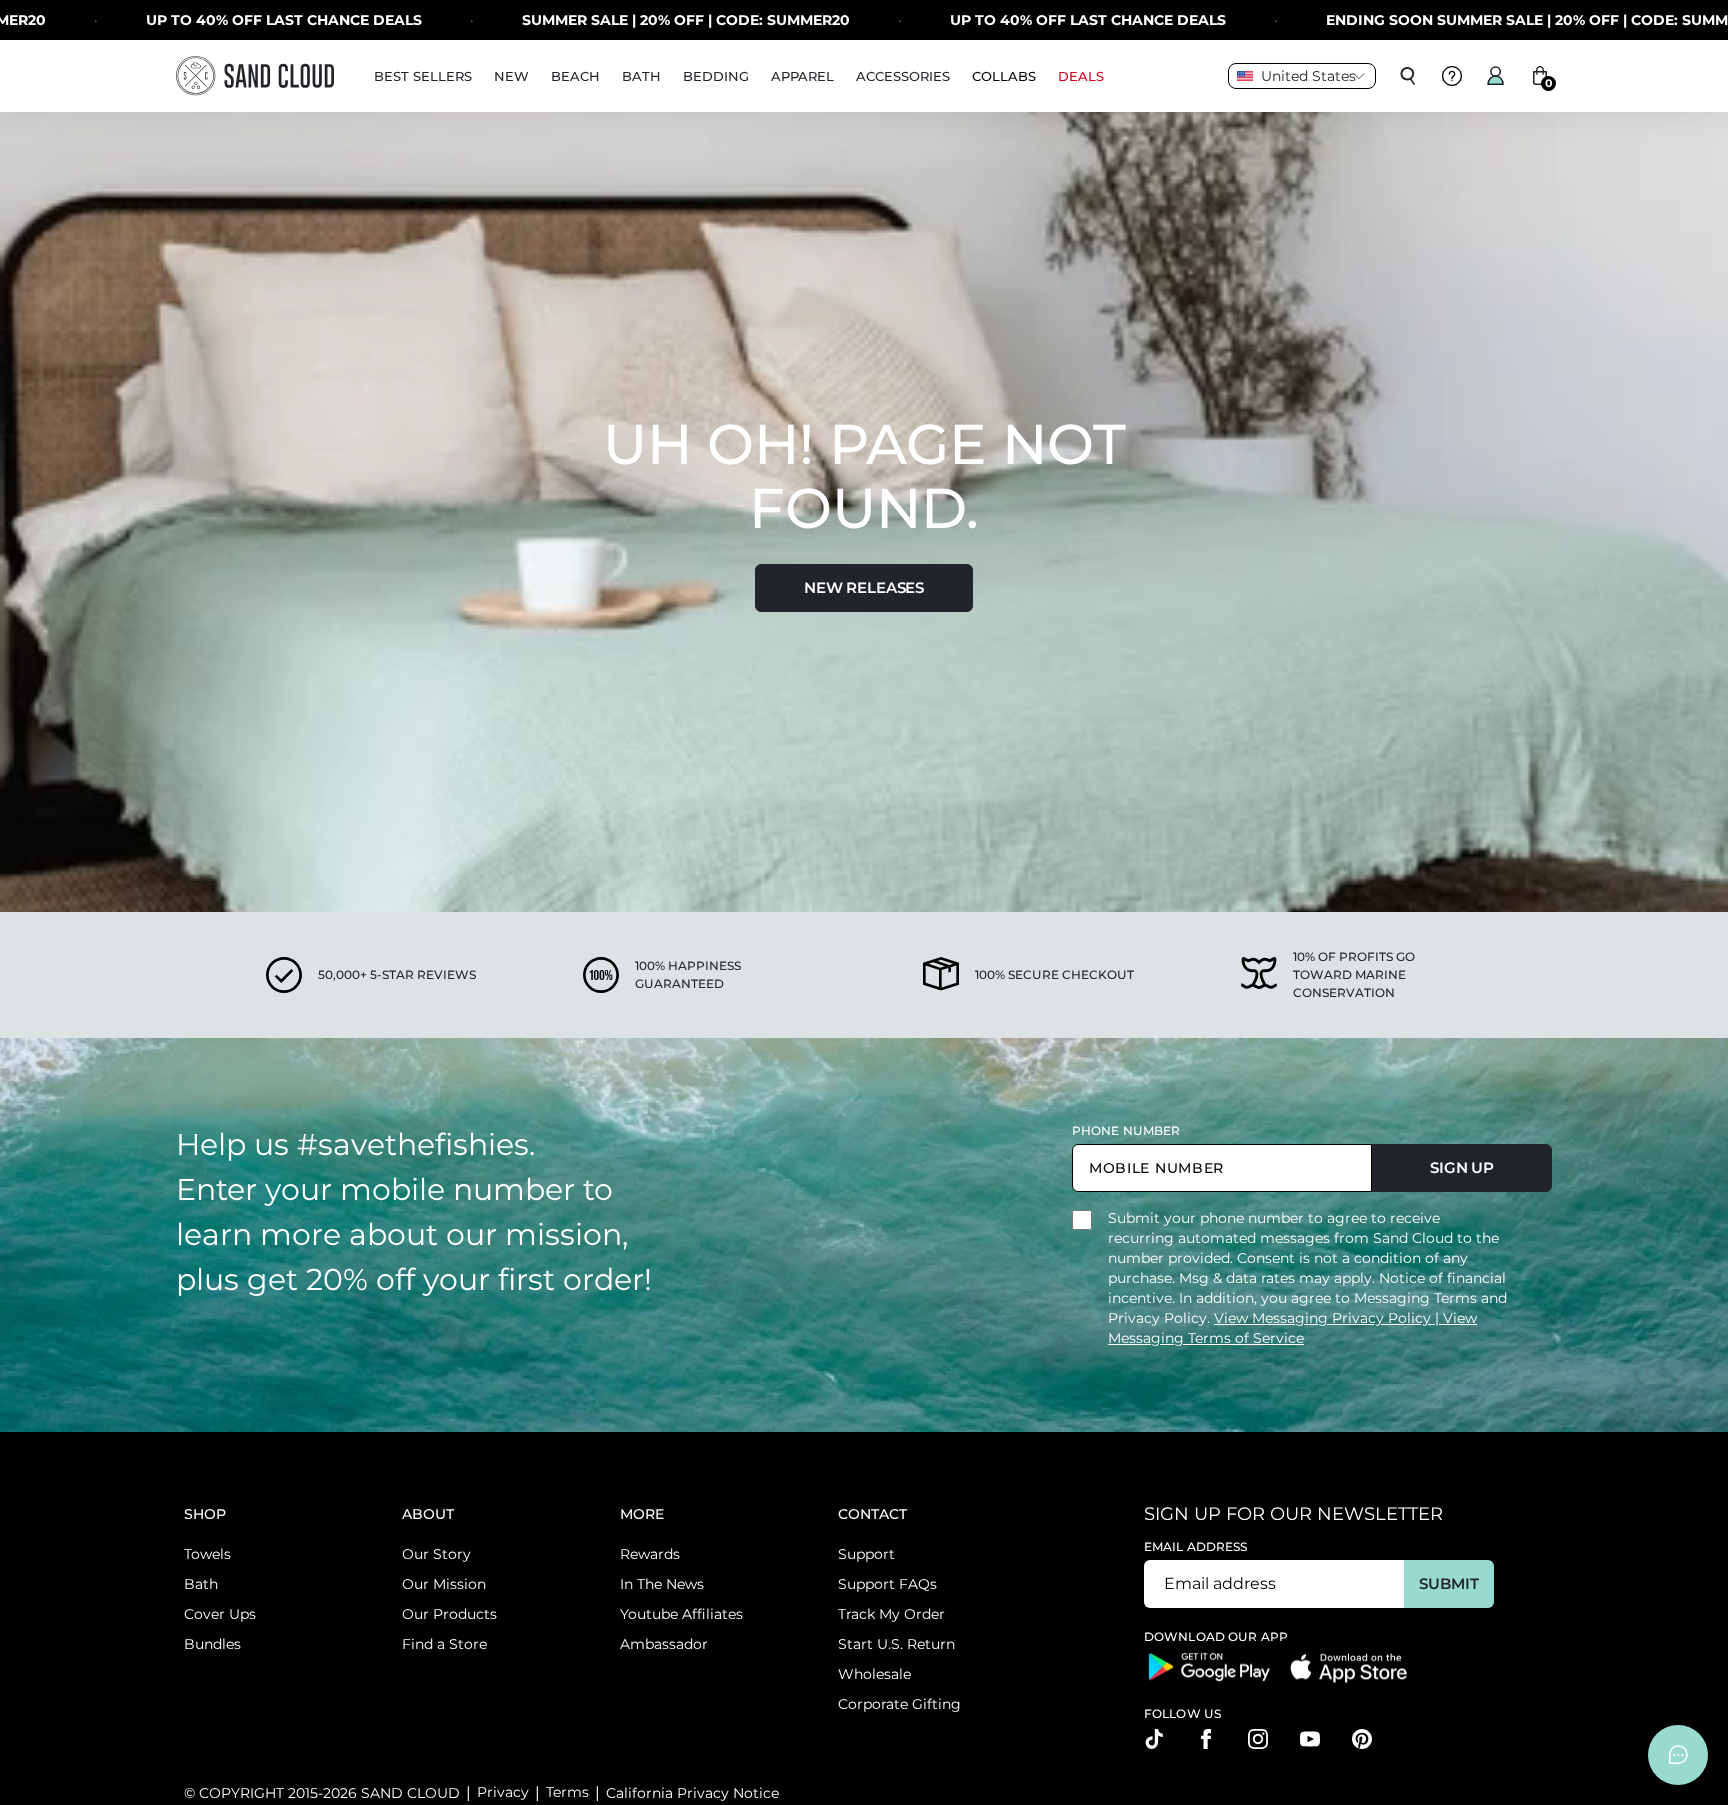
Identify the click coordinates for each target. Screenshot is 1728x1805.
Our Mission (444, 1584)
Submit (1448, 1583)
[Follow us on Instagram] (1258, 1739)
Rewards (650, 1554)
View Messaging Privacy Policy (1324, 1318)
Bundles (212, 1644)
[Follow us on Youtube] (1310, 1739)
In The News (662, 1584)
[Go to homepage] (255, 75)
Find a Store (444, 1644)
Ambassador (664, 1644)
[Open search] (1408, 76)
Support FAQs (887, 1584)
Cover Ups (220, 1614)
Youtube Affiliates (681, 1614)
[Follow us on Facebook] (1206, 1739)
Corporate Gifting (899, 1704)
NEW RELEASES (864, 587)
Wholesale (874, 1674)
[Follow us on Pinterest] (1362, 1739)
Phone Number (1126, 1130)
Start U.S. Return (896, 1644)
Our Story (436, 1554)
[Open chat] (1678, 1755)
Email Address (1196, 1546)
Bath (201, 1584)
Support (866, 1554)
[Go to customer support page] (1452, 76)
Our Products (449, 1614)
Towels (207, 1554)
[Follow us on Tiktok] (1154, 1739)
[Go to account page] (1496, 76)
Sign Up (1462, 1167)
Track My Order (891, 1614)
